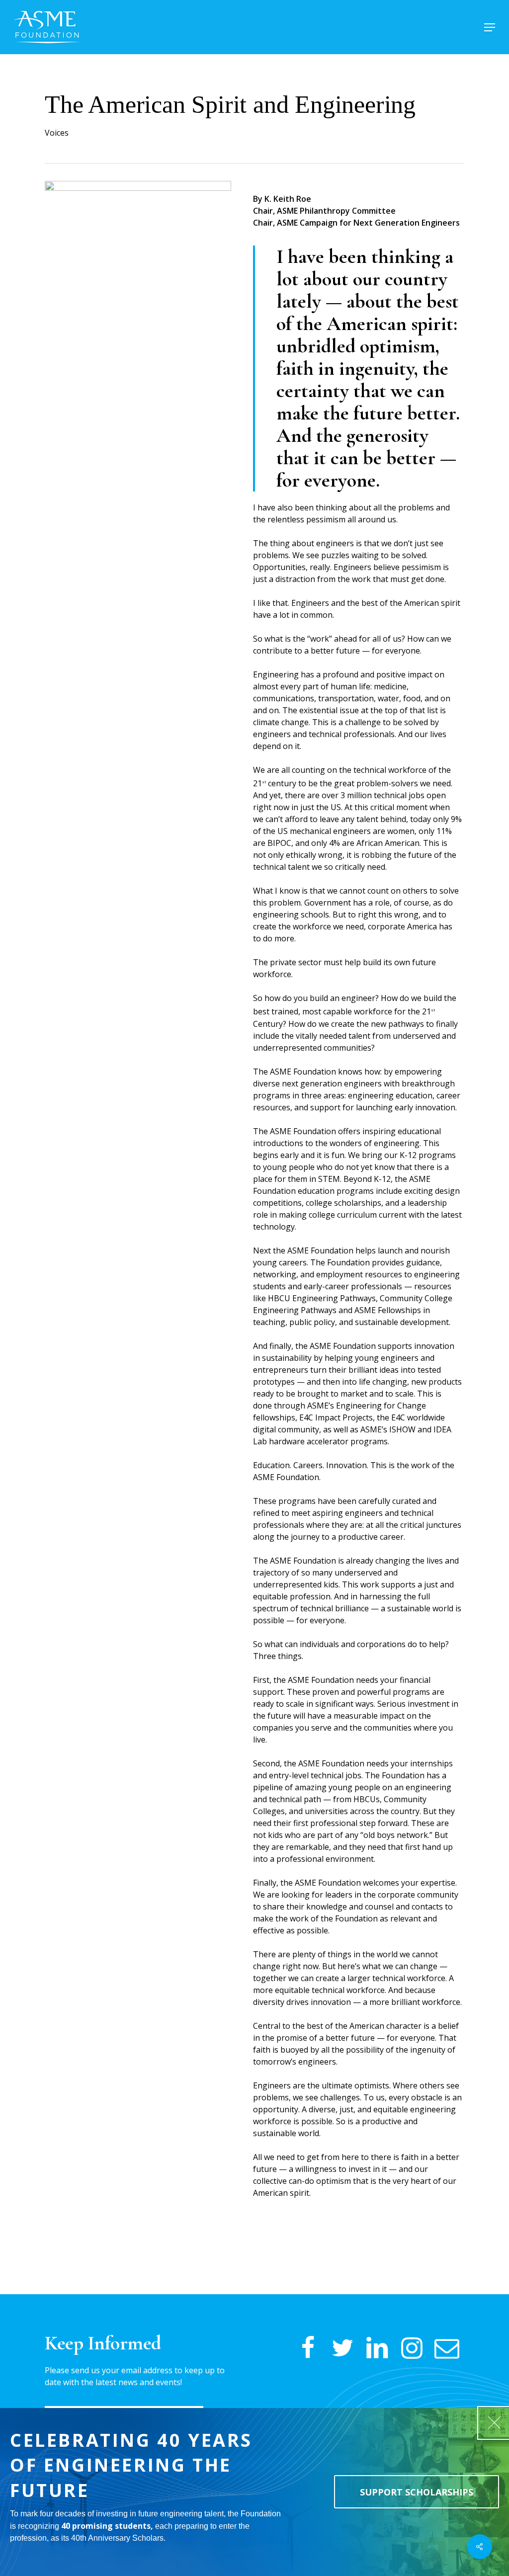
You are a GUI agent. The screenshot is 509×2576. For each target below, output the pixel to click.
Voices (57, 133)
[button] (490, 27)
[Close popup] (494, 2423)
